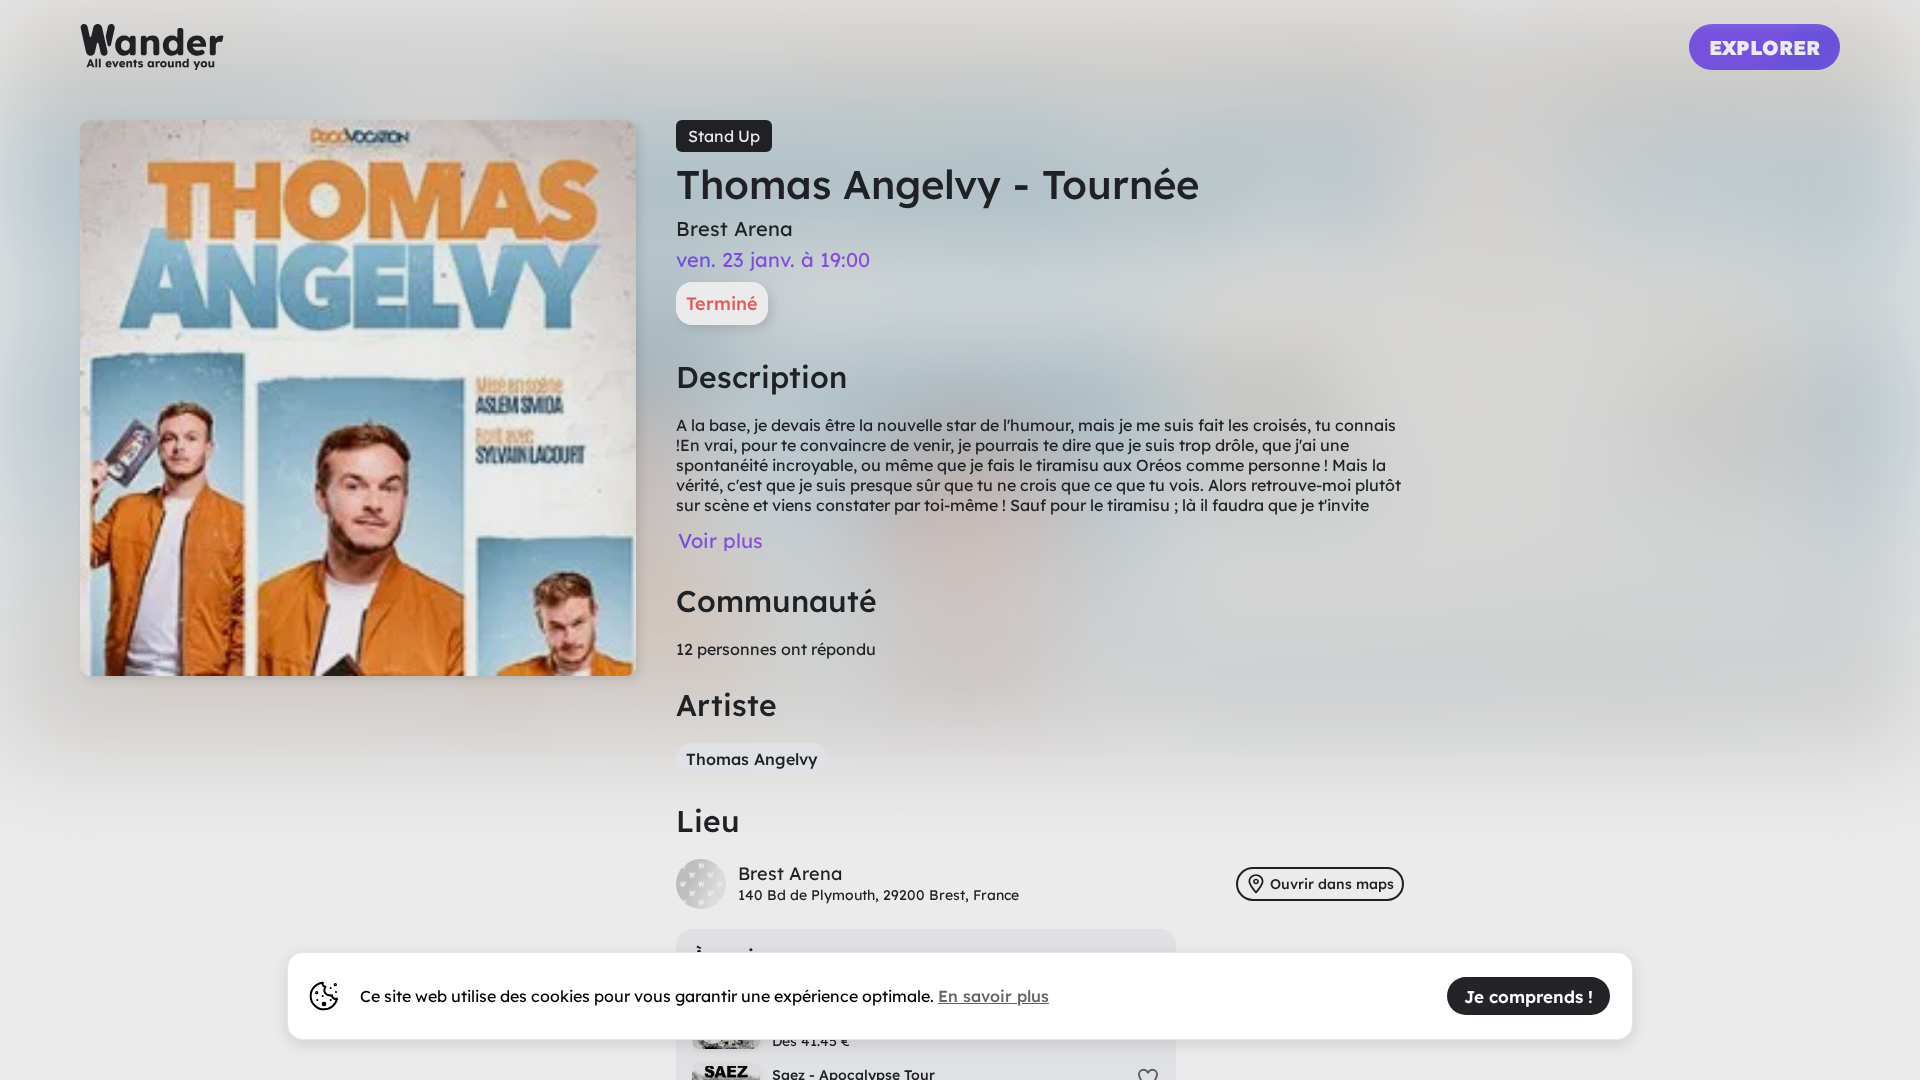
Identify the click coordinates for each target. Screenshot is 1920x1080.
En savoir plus (993, 996)
